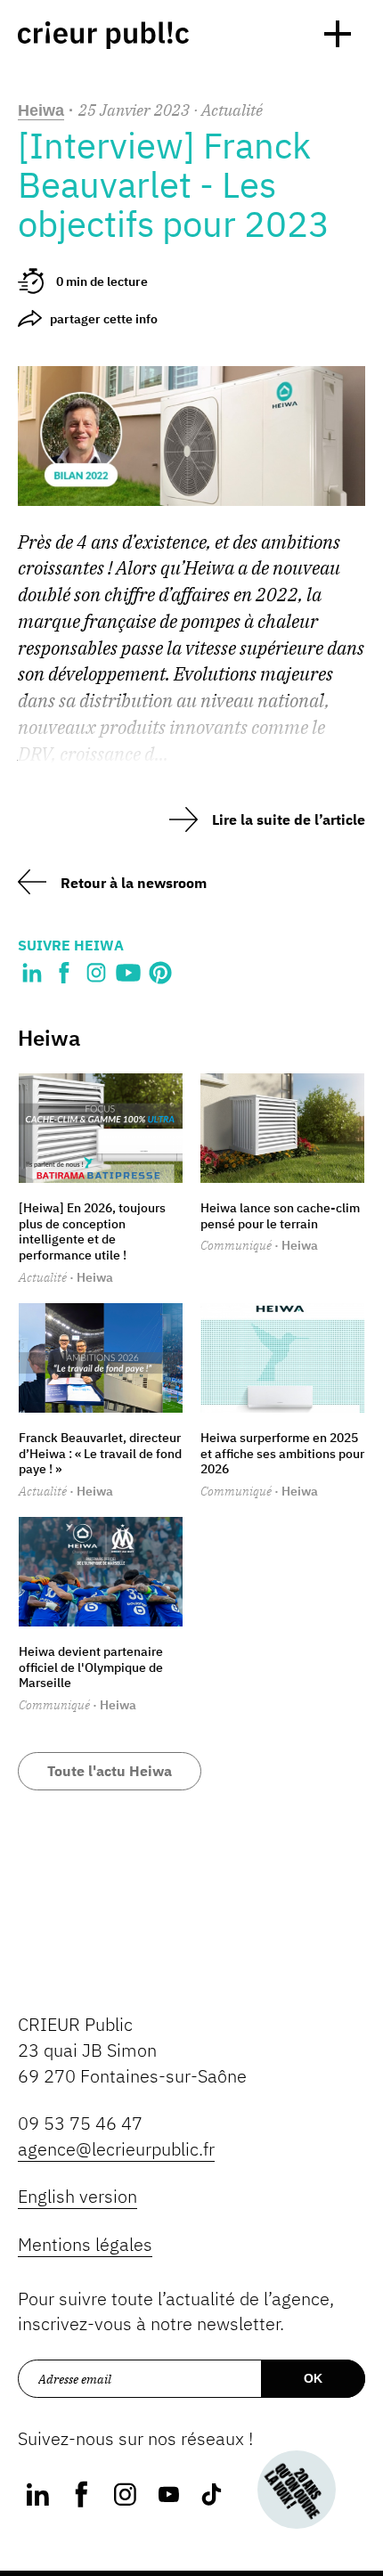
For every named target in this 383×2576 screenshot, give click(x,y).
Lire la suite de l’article (289, 819)
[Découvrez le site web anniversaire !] (297, 2490)
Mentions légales (85, 2244)
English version (77, 2196)
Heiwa (41, 110)
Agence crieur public (103, 35)
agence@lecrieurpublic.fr (116, 2149)
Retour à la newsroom (134, 883)
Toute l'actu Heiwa (110, 1771)
